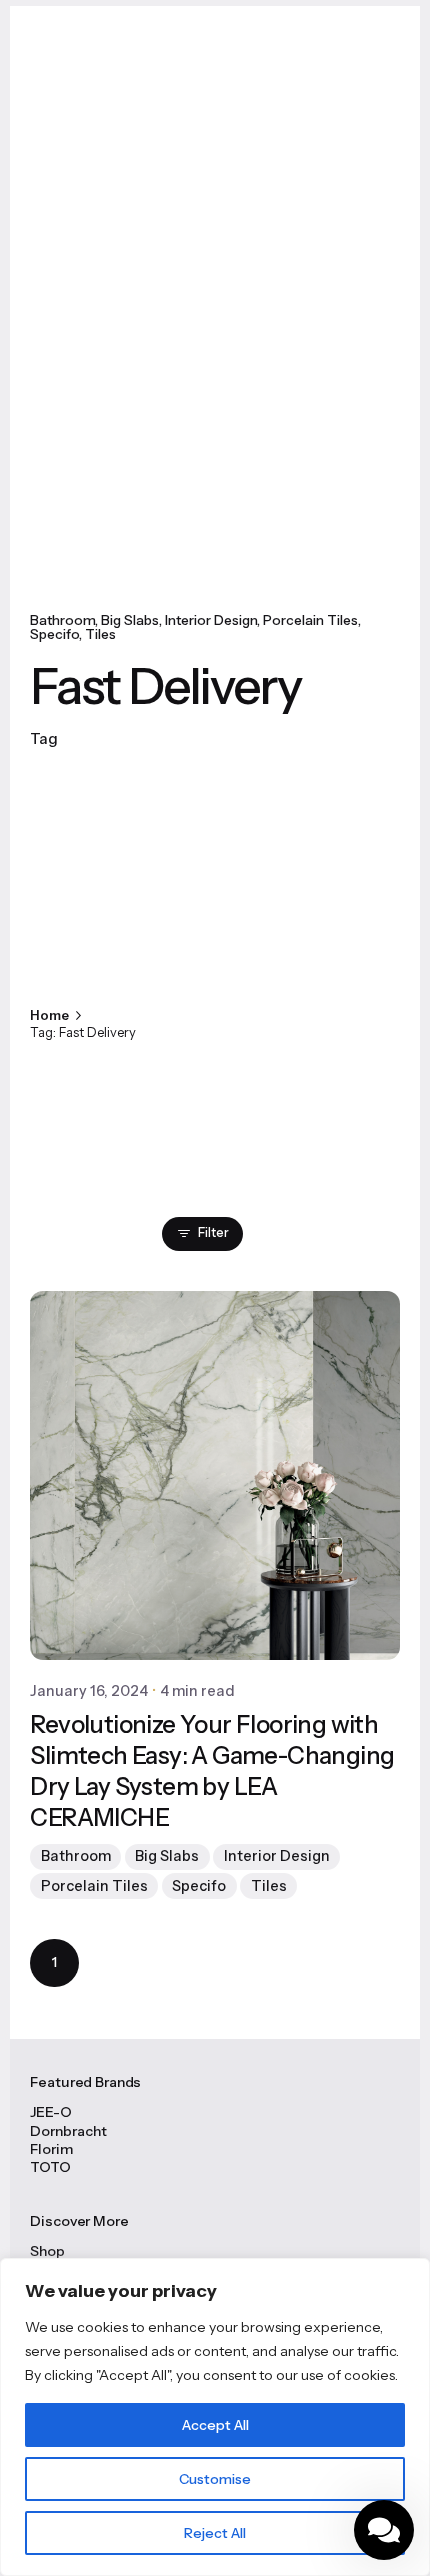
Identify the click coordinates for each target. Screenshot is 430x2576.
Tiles (100, 634)
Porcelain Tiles (310, 620)
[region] (215, 2417)
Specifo (54, 634)
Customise (215, 2479)
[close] (194, 953)
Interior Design (211, 620)
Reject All (215, 2533)
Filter (213, 1232)
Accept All (215, 2425)
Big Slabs (130, 620)
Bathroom (62, 620)
